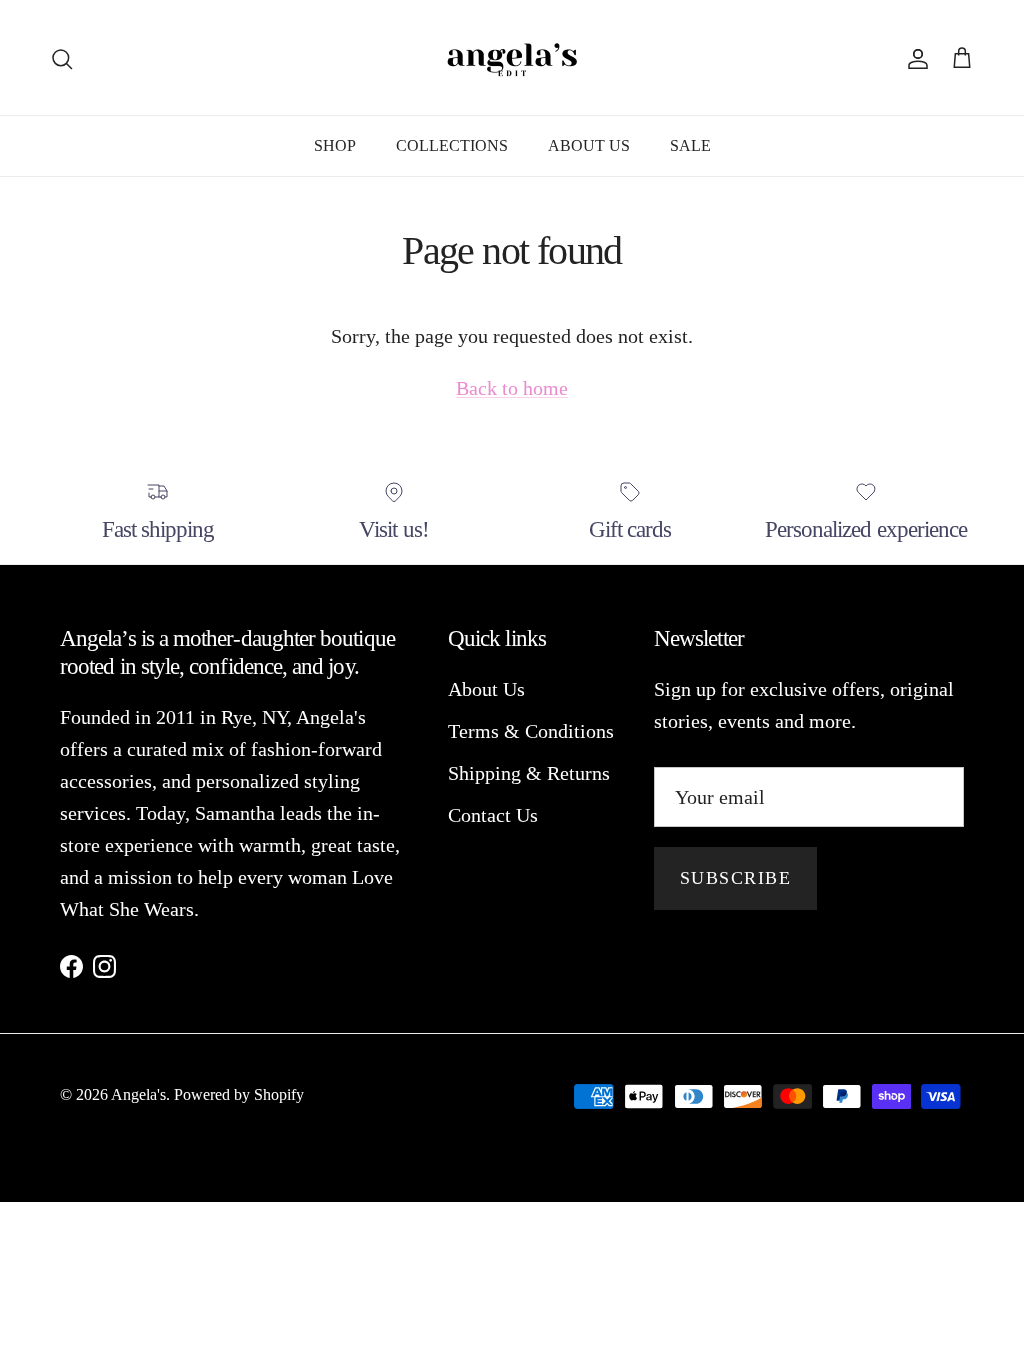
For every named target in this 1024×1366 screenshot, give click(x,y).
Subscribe (735, 878)
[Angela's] (512, 57)
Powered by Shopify (239, 1094)
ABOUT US (589, 145)
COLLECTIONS (452, 145)
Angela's (138, 1094)
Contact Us (493, 815)
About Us (486, 689)
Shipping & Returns (529, 773)
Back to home (512, 388)
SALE (690, 145)
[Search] (62, 57)
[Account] (914, 57)
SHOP (335, 145)
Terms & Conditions (531, 731)
